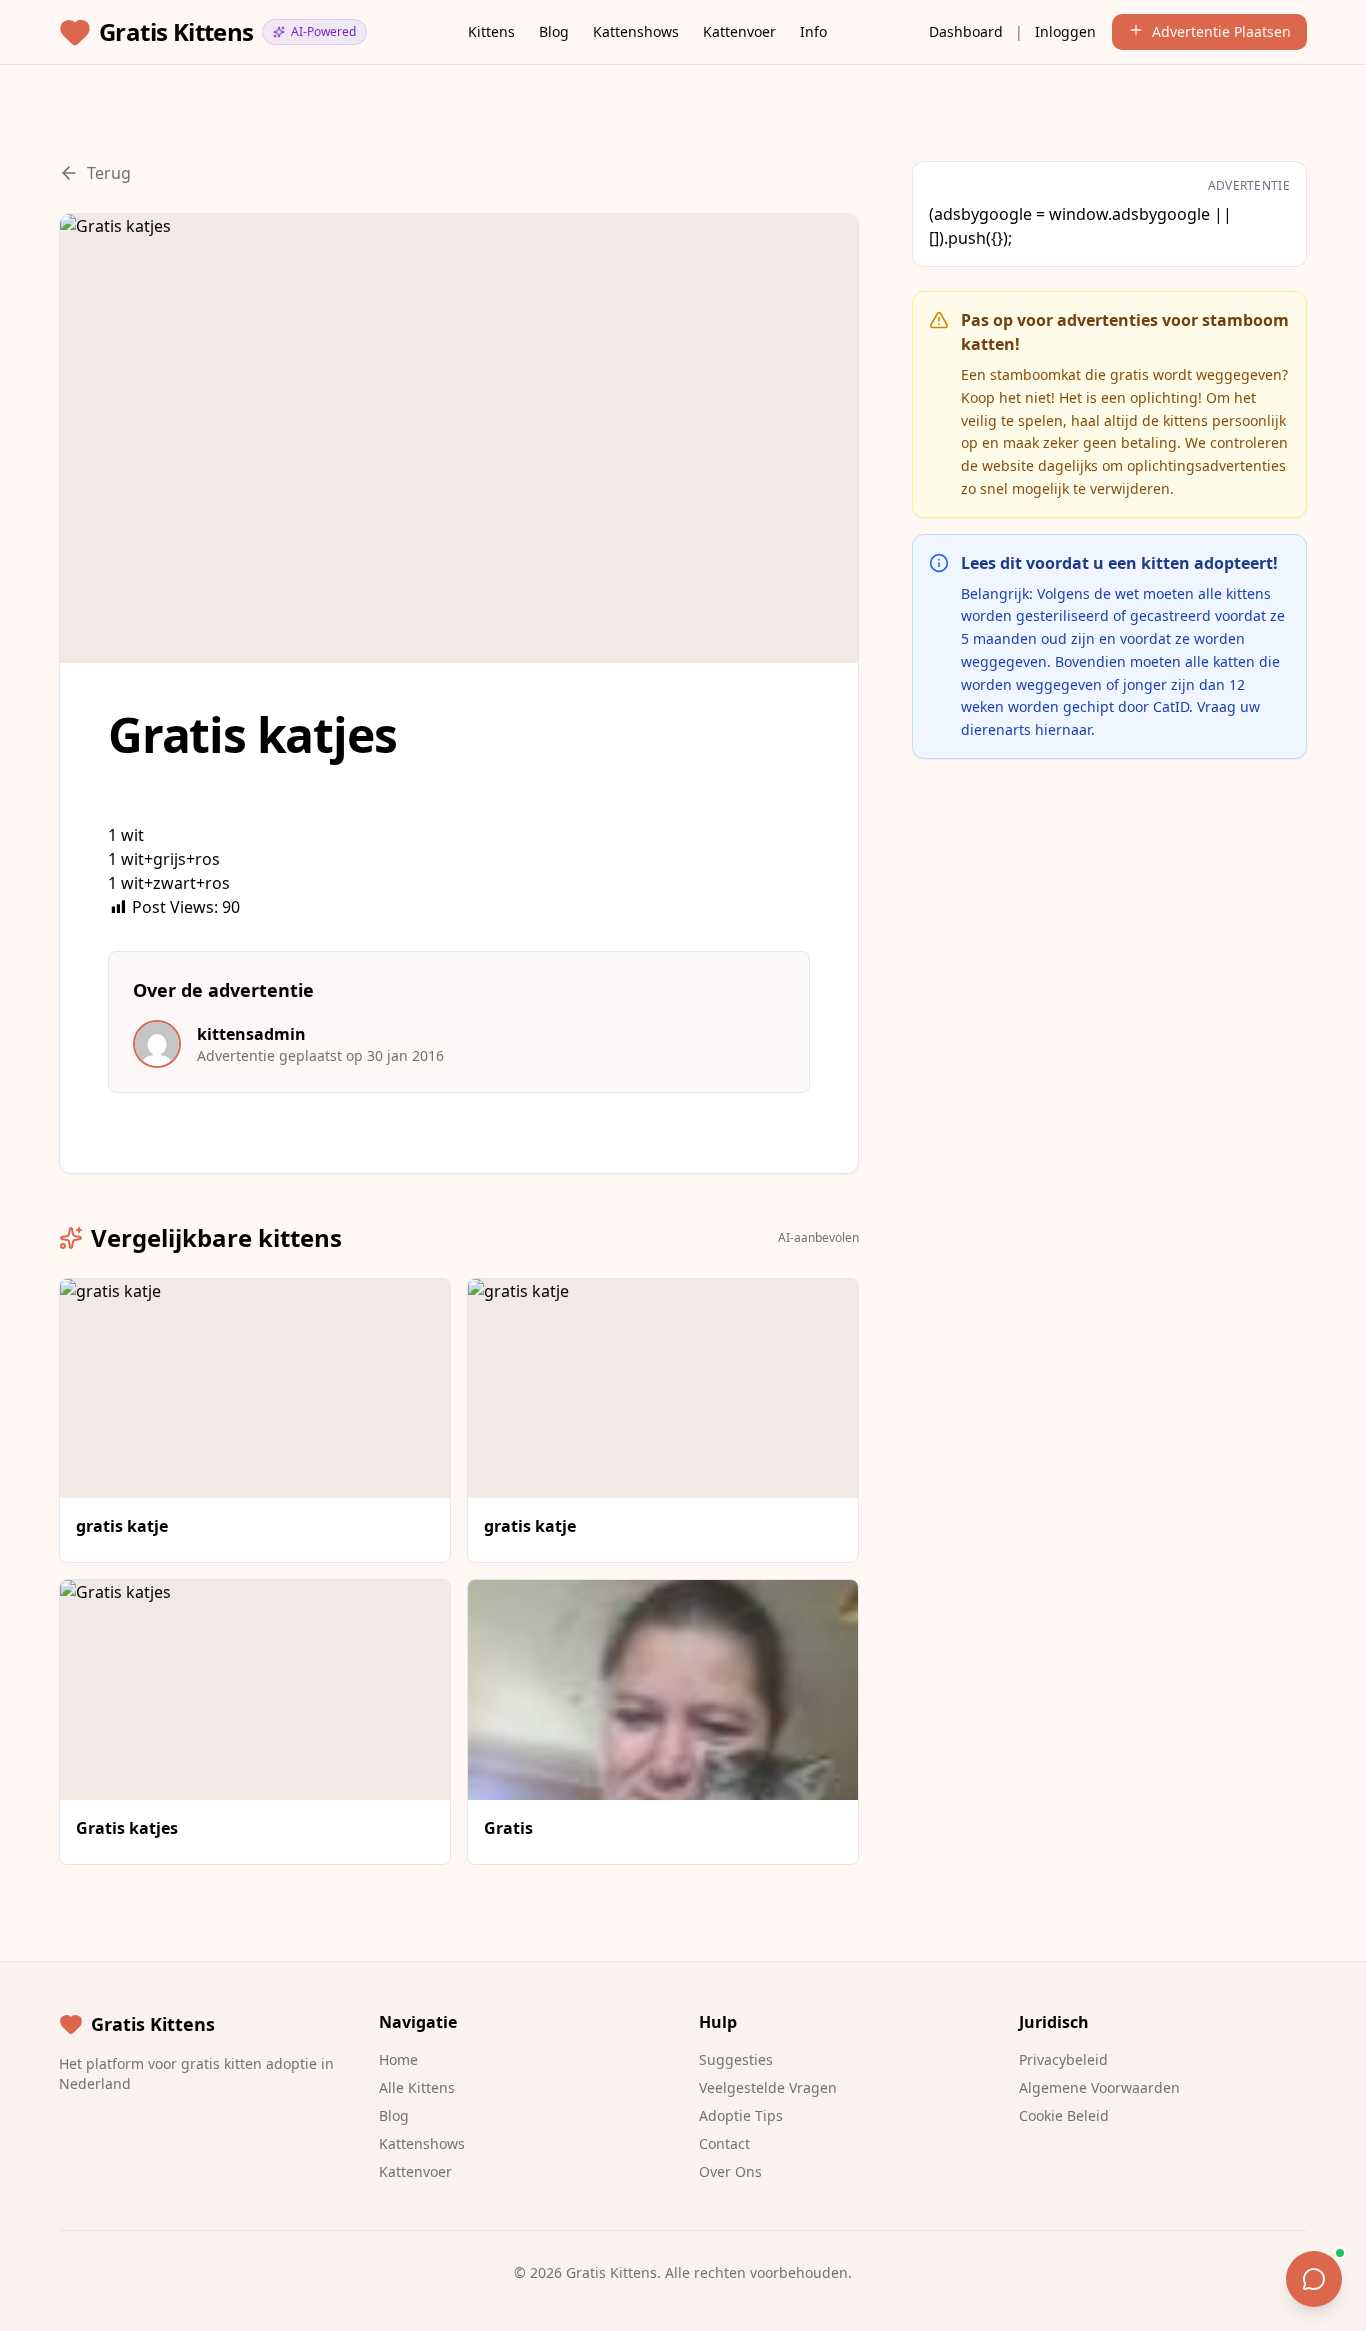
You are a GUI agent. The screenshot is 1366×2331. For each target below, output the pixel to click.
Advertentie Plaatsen (1221, 31)
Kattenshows (636, 31)
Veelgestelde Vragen (768, 2087)
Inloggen (1065, 31)
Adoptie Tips (741, 2115)
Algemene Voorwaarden (1099, 2087)
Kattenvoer (739, 31)
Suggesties (736, 2059)
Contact (724, 2143)
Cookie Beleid (1064, 2115)
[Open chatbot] (1314, 2279)
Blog (554, 31)
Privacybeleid (1063, 2059)
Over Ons (730, 2171)
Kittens (491, 31)
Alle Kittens (417, 2087)
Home (398, 2059)
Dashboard (966, 31)
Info (813, 31)
